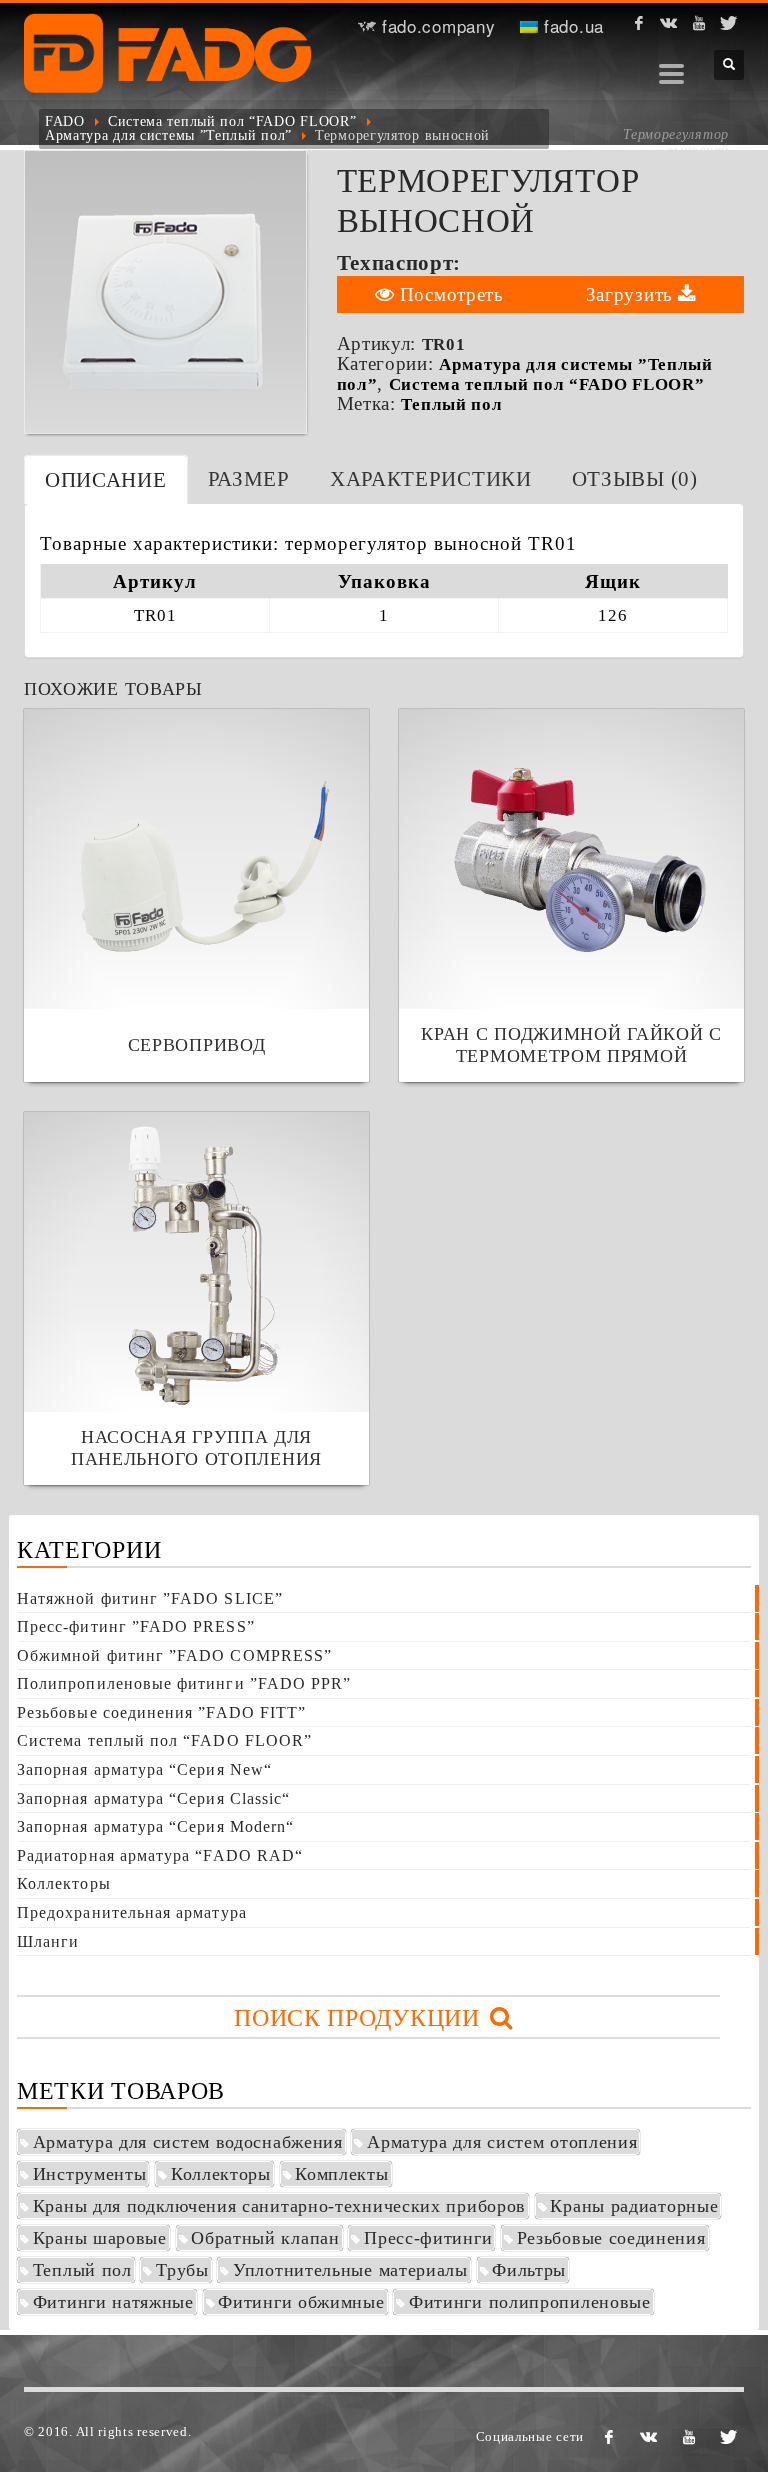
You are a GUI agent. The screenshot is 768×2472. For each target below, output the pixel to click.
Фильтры (529, 2270)
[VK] (669, 23)
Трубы (182, 2270)
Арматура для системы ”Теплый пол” (168, 135)
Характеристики (431, 479)
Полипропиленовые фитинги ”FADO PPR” (184, 1683)
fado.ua (571, 25)
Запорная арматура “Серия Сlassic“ (153, 1798)
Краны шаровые (100, 2238)
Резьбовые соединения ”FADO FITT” (161, 1712)
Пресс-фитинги (428, 2238)
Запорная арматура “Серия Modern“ (155, 1826)
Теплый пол (451, 404)
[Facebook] (639, 23)
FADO (65, 121)
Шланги (48, 1941)
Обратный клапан (265, 2238)
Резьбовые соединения (611, 2238)
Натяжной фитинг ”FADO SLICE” (150, 1598)
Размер (249, 479)
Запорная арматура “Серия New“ (144, 1769)
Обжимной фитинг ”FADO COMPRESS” (174, 1655)
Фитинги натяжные (113, 2302)
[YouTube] (699, 23)
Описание (106, 480)
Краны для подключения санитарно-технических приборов (279, 2206)
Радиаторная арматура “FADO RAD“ (160, 1855)
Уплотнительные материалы (350, 2270)
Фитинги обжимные (301, 2302)
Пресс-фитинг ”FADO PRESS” (136, 1626)
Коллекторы (64, 1883)
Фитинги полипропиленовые (530, 2302)
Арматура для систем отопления (502, 2142)
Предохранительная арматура (132, 1912)
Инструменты (90, 2174)
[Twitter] (729, 23)
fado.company (435, 25)
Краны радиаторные (634, 2206)
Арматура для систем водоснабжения (188, 2142)
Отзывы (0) (635, 479)
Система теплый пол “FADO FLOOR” (232, 121)
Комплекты (341, 2174)
